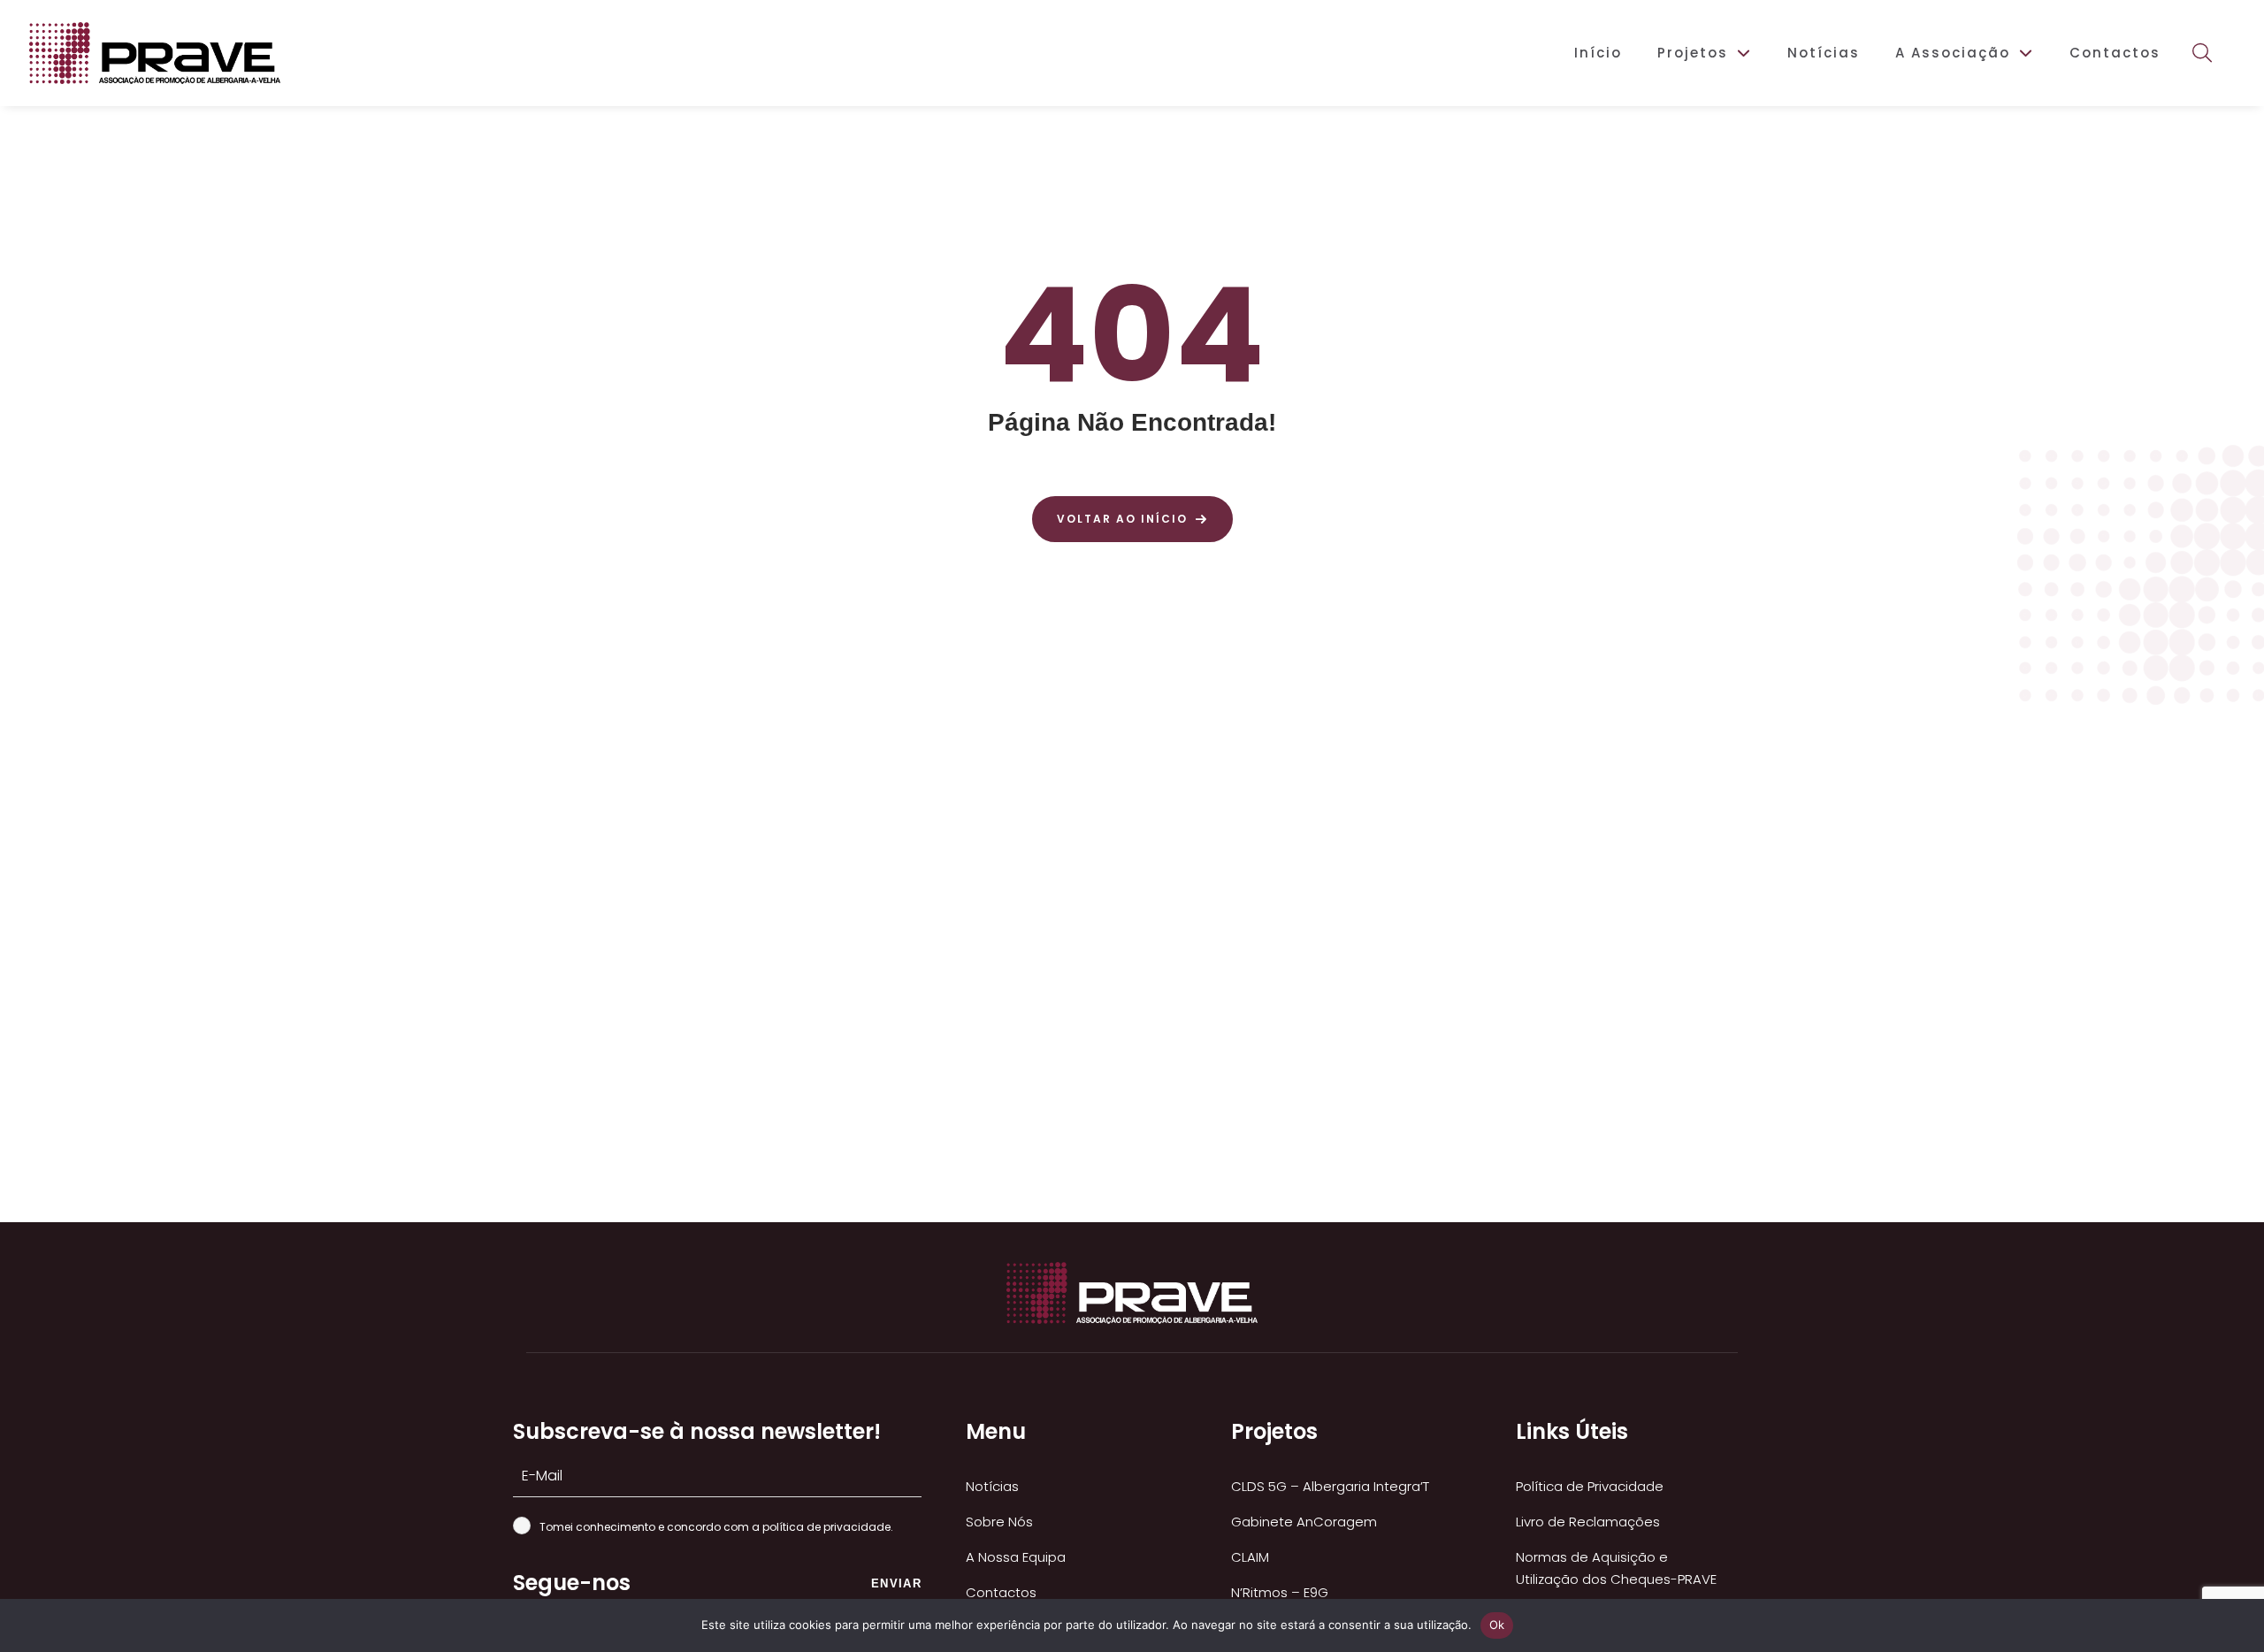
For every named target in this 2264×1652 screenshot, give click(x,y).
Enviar (896, 1583)
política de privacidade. (828, 1527)
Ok (1497, 1625)
